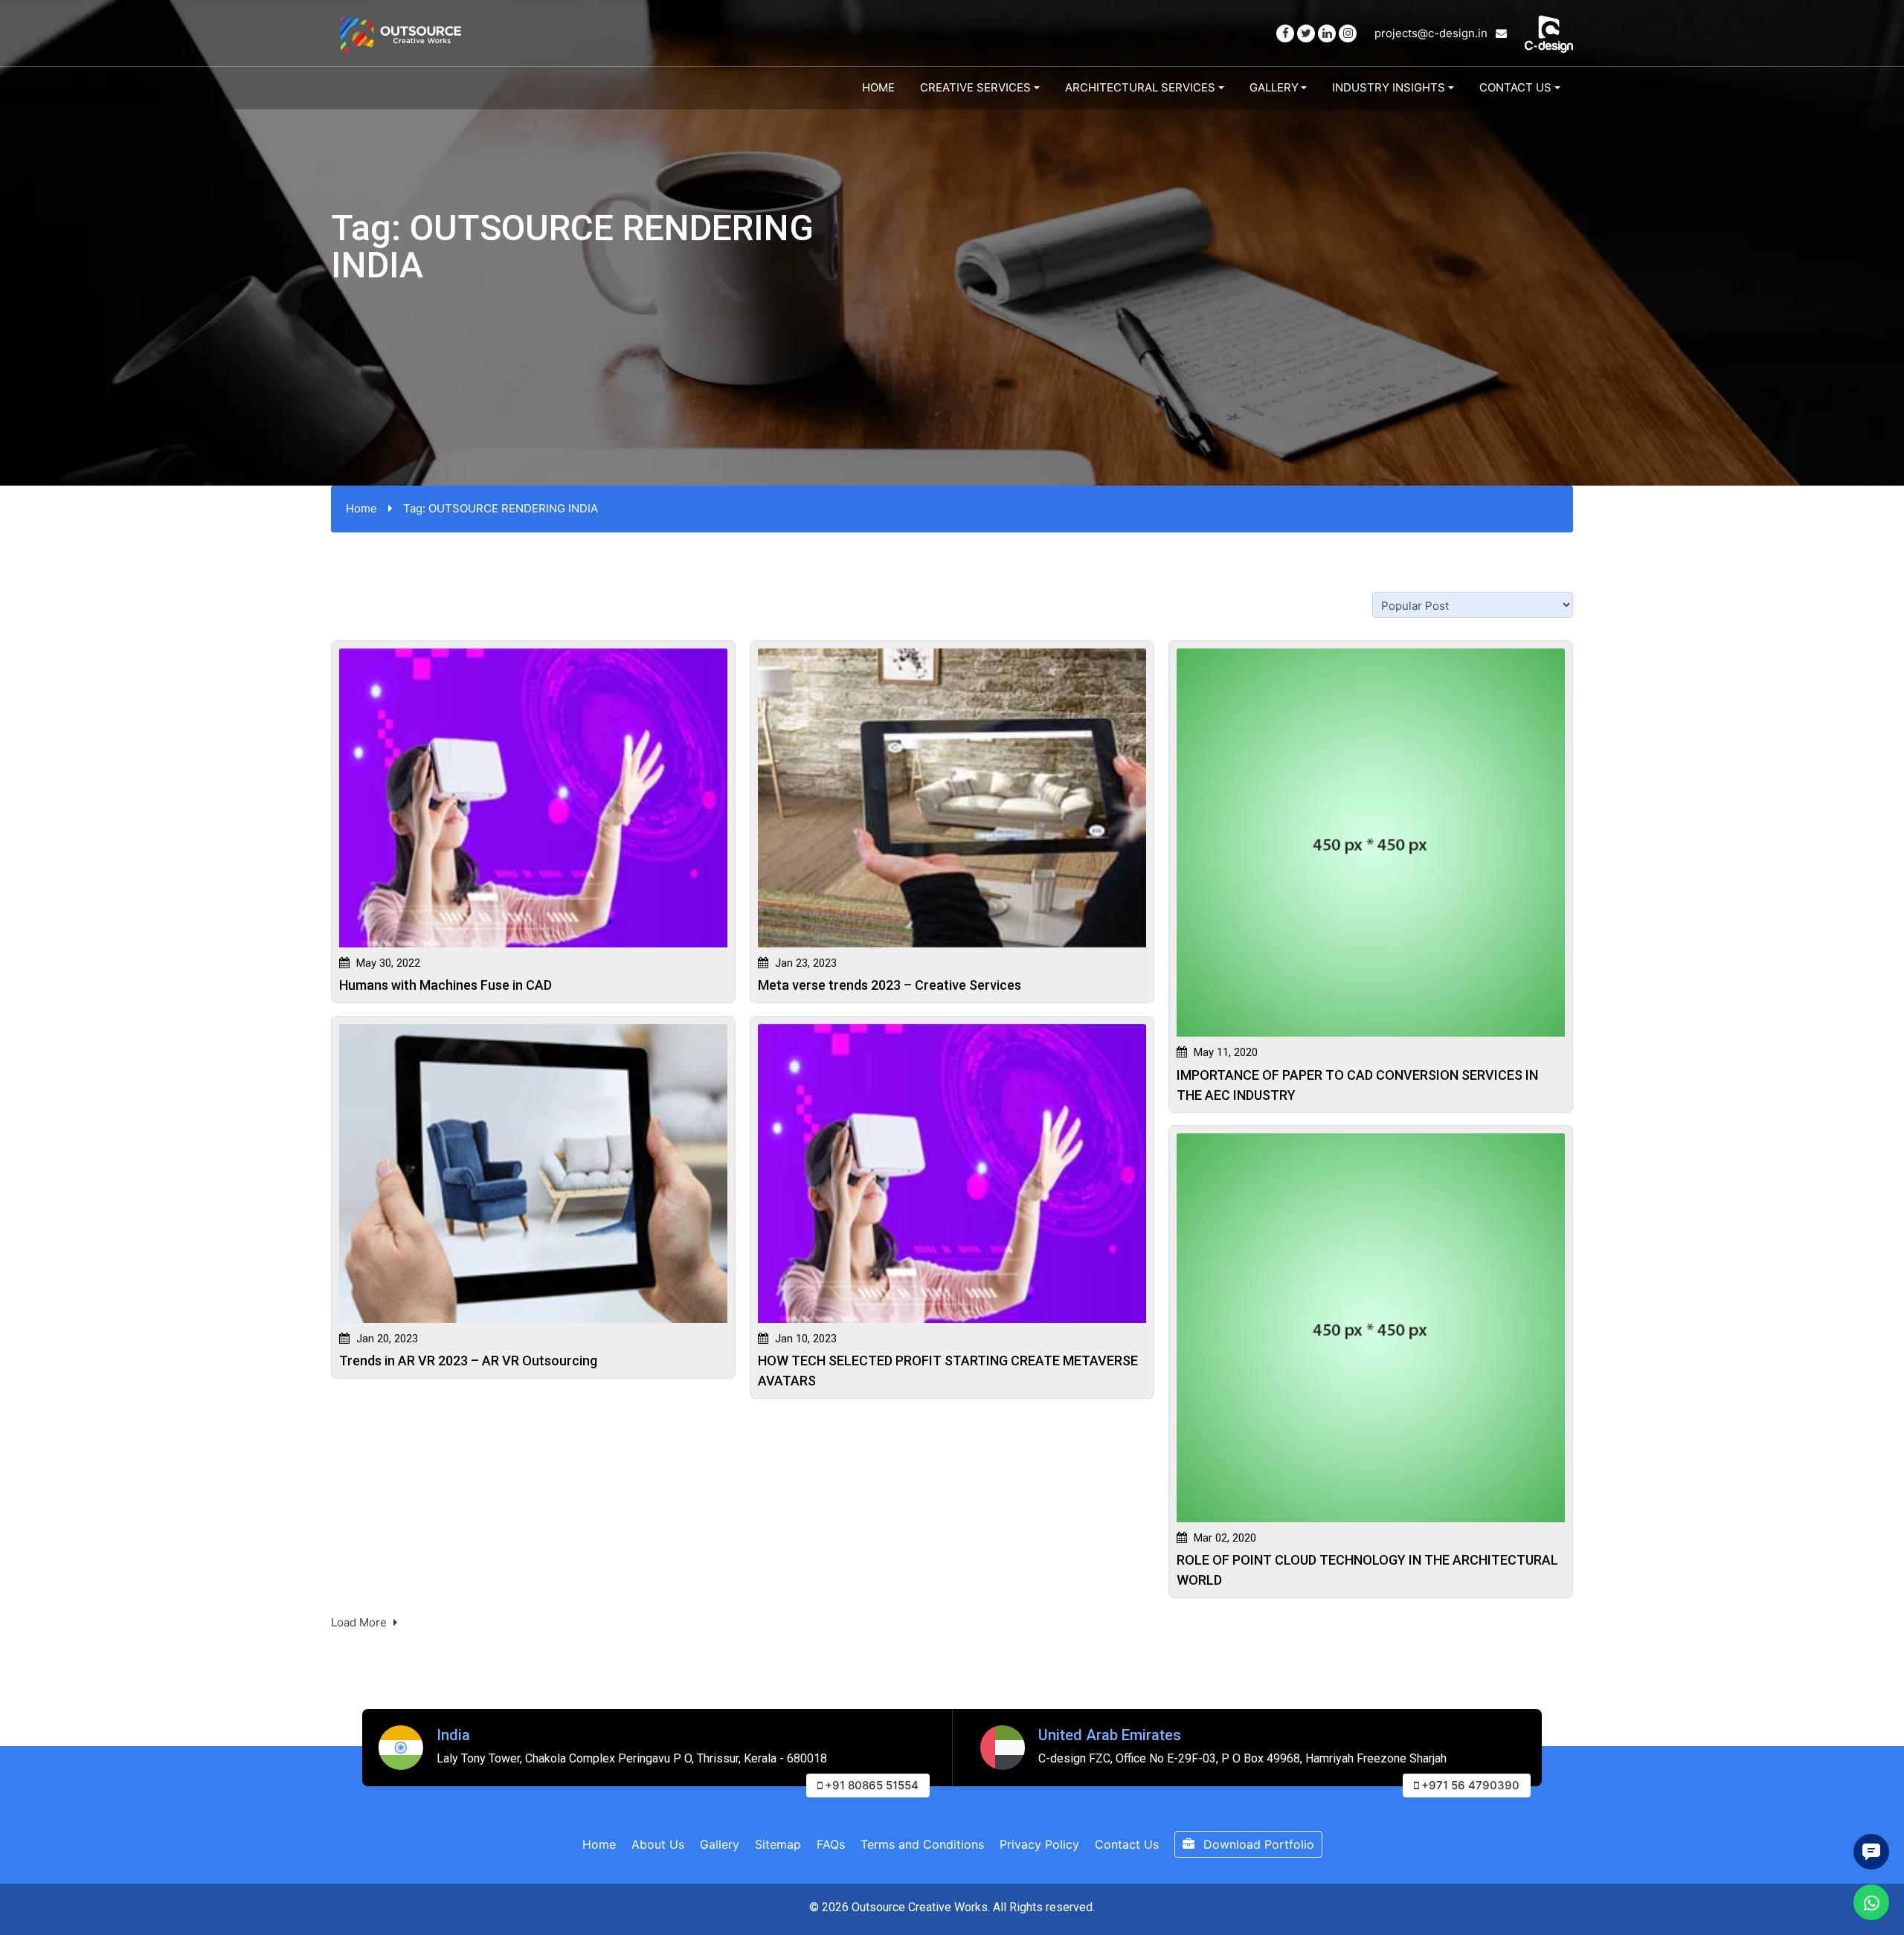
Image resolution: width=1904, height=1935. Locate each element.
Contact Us (1515, 87)
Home (878, 87)
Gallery (1274, 87)
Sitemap (778, 1844)
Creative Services (975, 87)
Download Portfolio (1257, 1844)
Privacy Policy (1039, 1844)
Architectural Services (1140, 87)
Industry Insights (1389, 87)
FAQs (831, 1844)
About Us (658, 1844)
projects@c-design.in (1432, 33)
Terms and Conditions (922, 1844)
